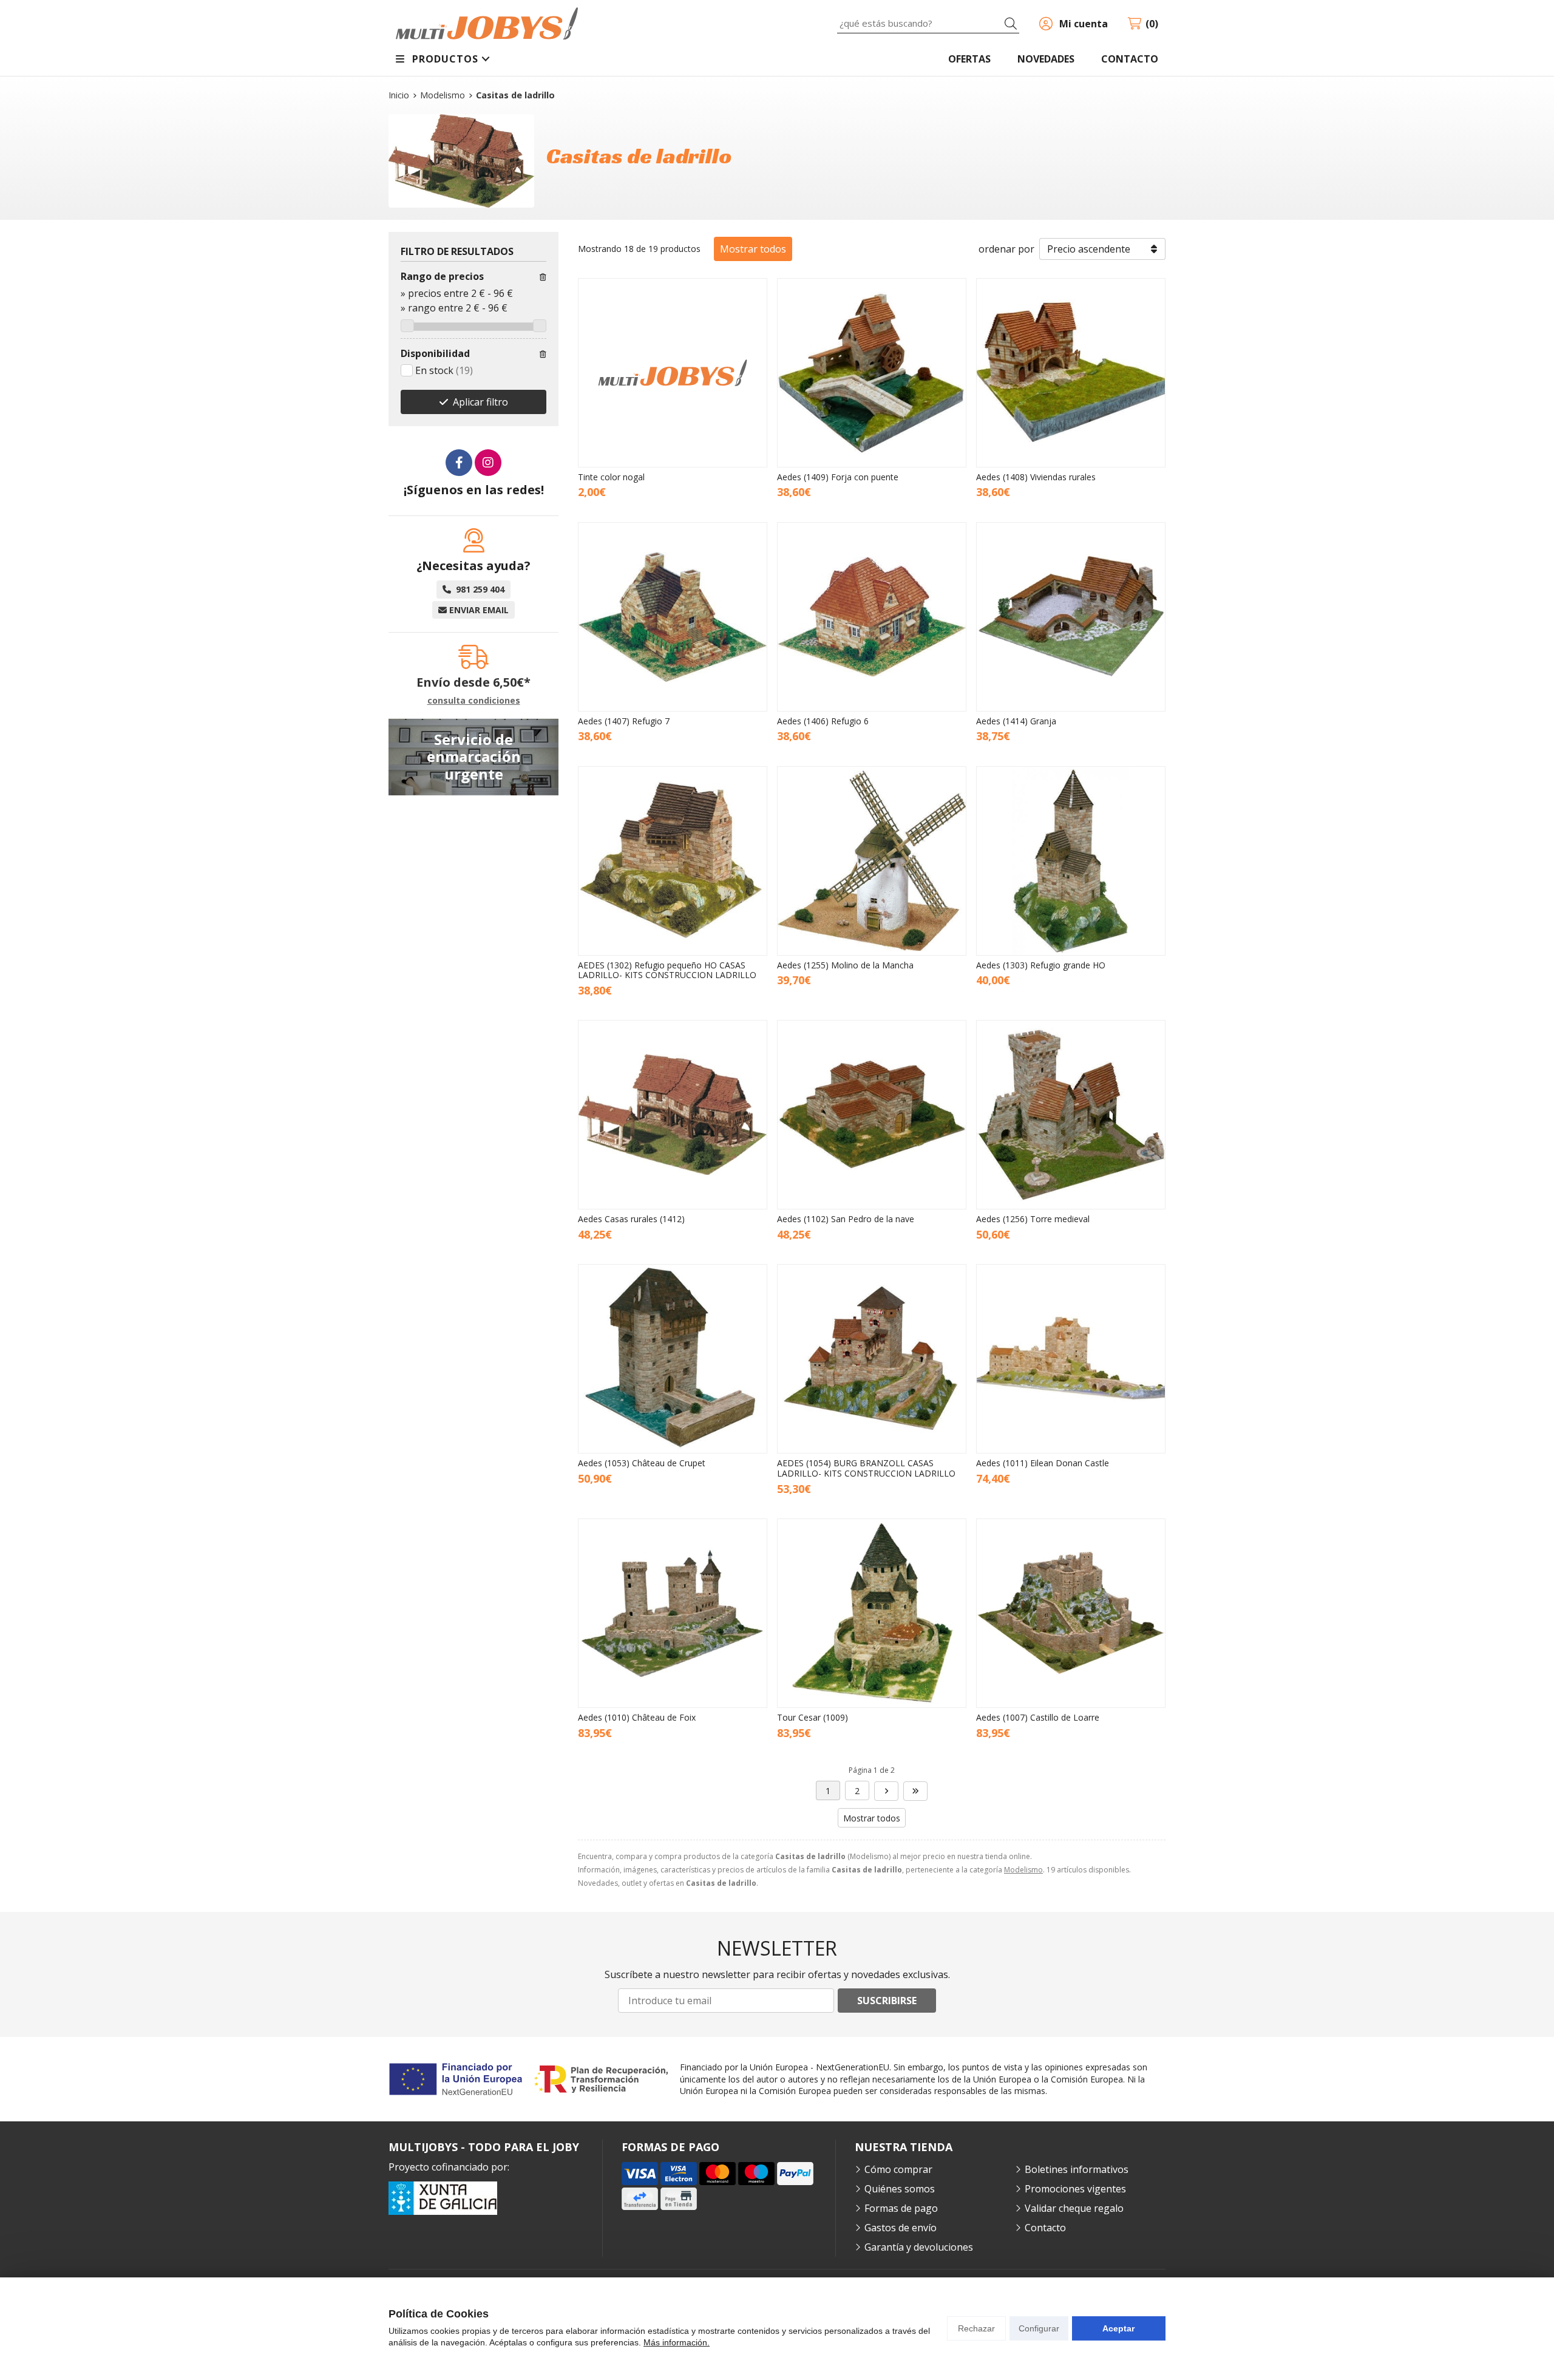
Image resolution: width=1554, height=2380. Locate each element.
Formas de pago (901, 2208)
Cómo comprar (898, 2169)
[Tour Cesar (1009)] (872, 1613)
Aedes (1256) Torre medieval (1033, 1219)
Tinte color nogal (611, 477)
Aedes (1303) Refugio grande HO (1041, 965)
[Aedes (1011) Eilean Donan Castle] (1071, 1359)
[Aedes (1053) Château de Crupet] (673, 1359)
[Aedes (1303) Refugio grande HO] (1071, 861)
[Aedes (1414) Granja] (1071, 617)
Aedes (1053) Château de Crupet (642, 1463)
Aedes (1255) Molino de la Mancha (845, 965)
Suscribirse (887, 2001)
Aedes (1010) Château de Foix (637, 1717)
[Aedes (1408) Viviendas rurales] (1071, 373)
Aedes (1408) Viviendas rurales (1036, 477)
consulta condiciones (474, 701)
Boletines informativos (1077, 2169)
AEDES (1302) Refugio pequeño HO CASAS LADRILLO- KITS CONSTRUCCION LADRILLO (667, 970)
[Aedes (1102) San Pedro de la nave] (872, 1115)
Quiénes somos (900, 2189)
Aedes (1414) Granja (1016, 721)
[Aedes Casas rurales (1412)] (673, 1115)
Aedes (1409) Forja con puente (838, 477)
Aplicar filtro (480, 402)
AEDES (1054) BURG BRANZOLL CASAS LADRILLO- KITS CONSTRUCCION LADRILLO (866, 1468)
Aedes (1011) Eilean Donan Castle (1043, 1463)
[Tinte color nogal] (673, 373)
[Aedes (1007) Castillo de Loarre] (1071, 1613)
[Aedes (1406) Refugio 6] (872, 617)
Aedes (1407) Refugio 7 (624, 721)
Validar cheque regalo (1074, 2208)
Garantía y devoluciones (919, 2247)
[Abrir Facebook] (459, 463)
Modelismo (1023, 1870)
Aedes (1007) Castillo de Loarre (1038, 1717)
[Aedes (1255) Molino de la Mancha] (872, 861)
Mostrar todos (753, 249)
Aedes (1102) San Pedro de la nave (846, 1219)
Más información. (677, 2342)
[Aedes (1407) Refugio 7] (673, 617)
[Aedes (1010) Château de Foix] (673, 1613)
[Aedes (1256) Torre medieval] (1071, 1115)
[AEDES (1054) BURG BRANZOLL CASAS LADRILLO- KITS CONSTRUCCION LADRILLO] (872, 1359)
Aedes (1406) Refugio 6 (823, 721)
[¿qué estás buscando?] (928, 23)
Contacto (1045, 2228)
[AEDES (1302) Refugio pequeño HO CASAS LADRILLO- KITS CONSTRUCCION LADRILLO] (673, 861)
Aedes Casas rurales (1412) (631, 1219)
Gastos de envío (901, 2228)
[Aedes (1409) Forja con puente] (872, 373)
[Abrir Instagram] (488, 463)
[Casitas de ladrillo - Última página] (886, 1791)
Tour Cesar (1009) (813, 1717)
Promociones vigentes (1075, 2189)
